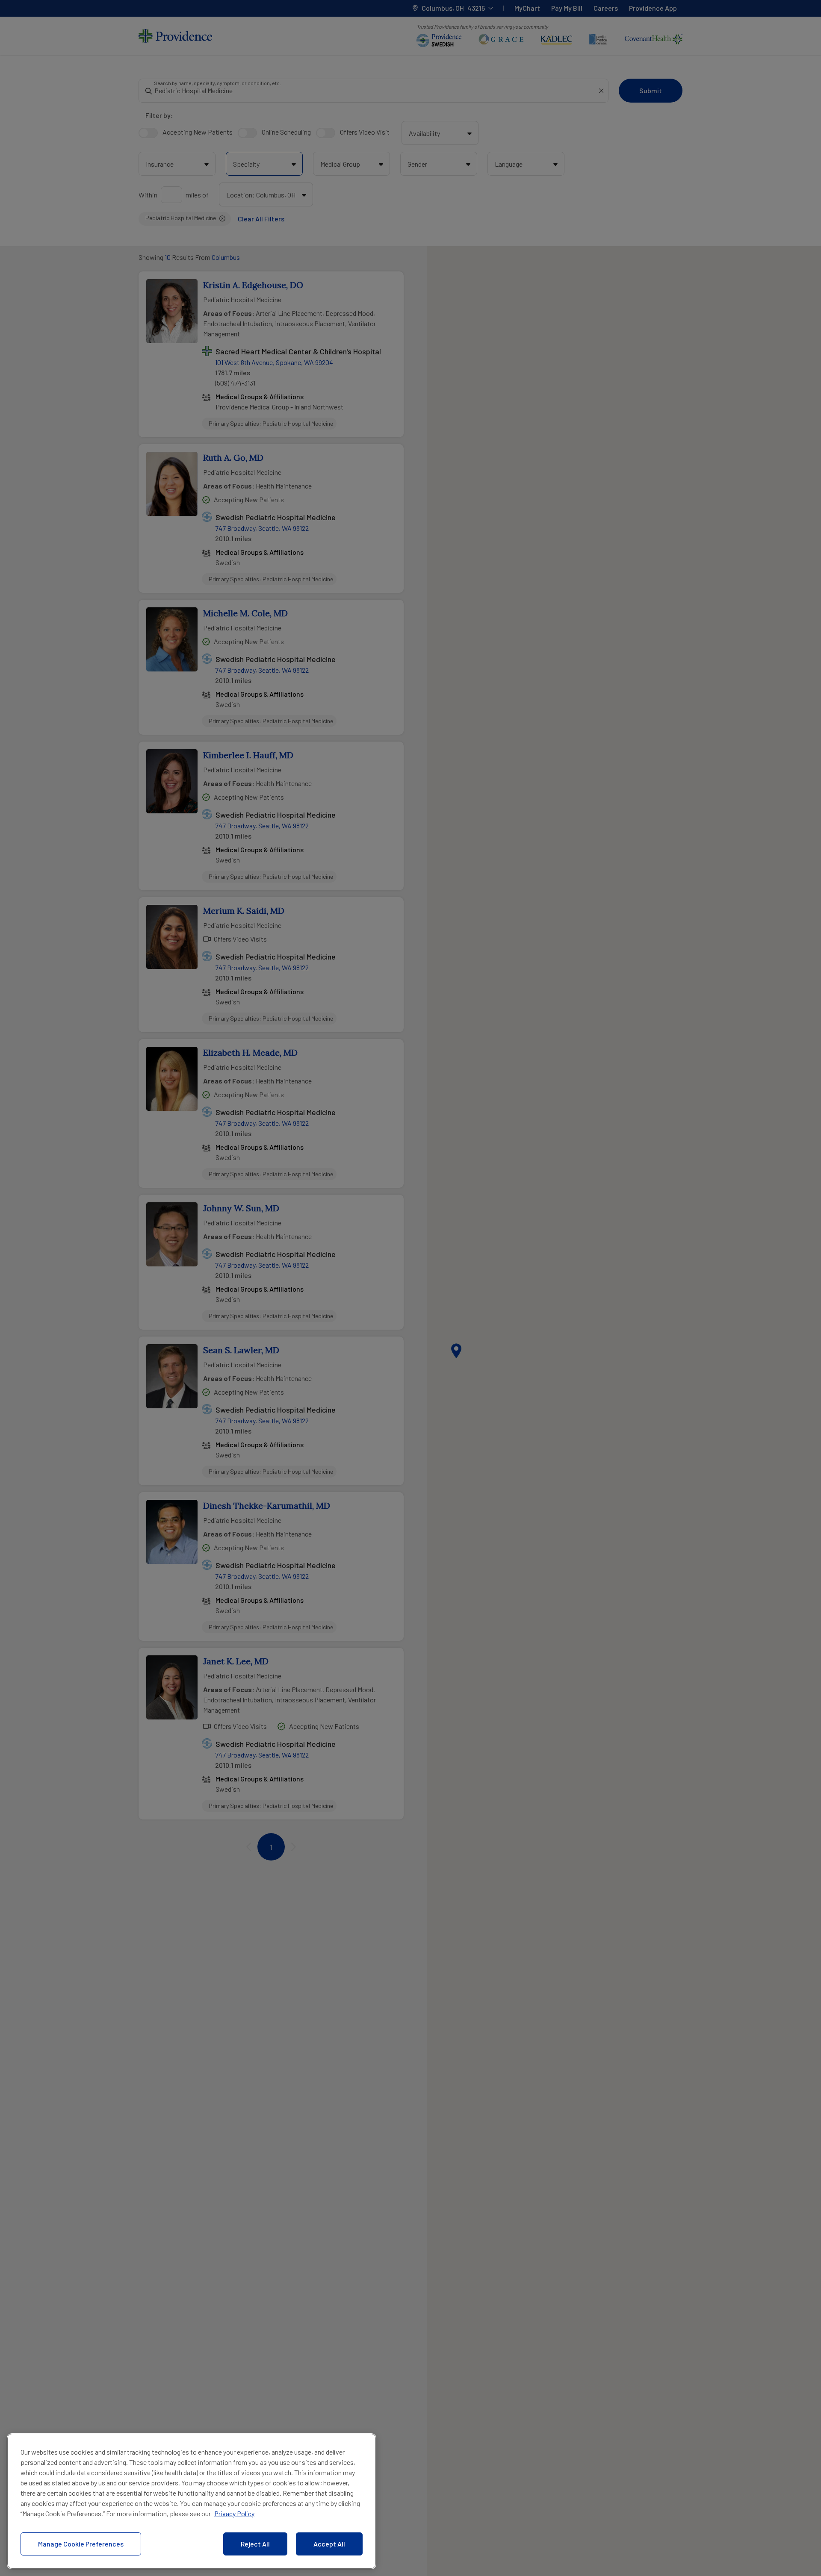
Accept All (329, 2544)
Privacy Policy (234, 2513)
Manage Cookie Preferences (81, 2544)
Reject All (255, 2544)
